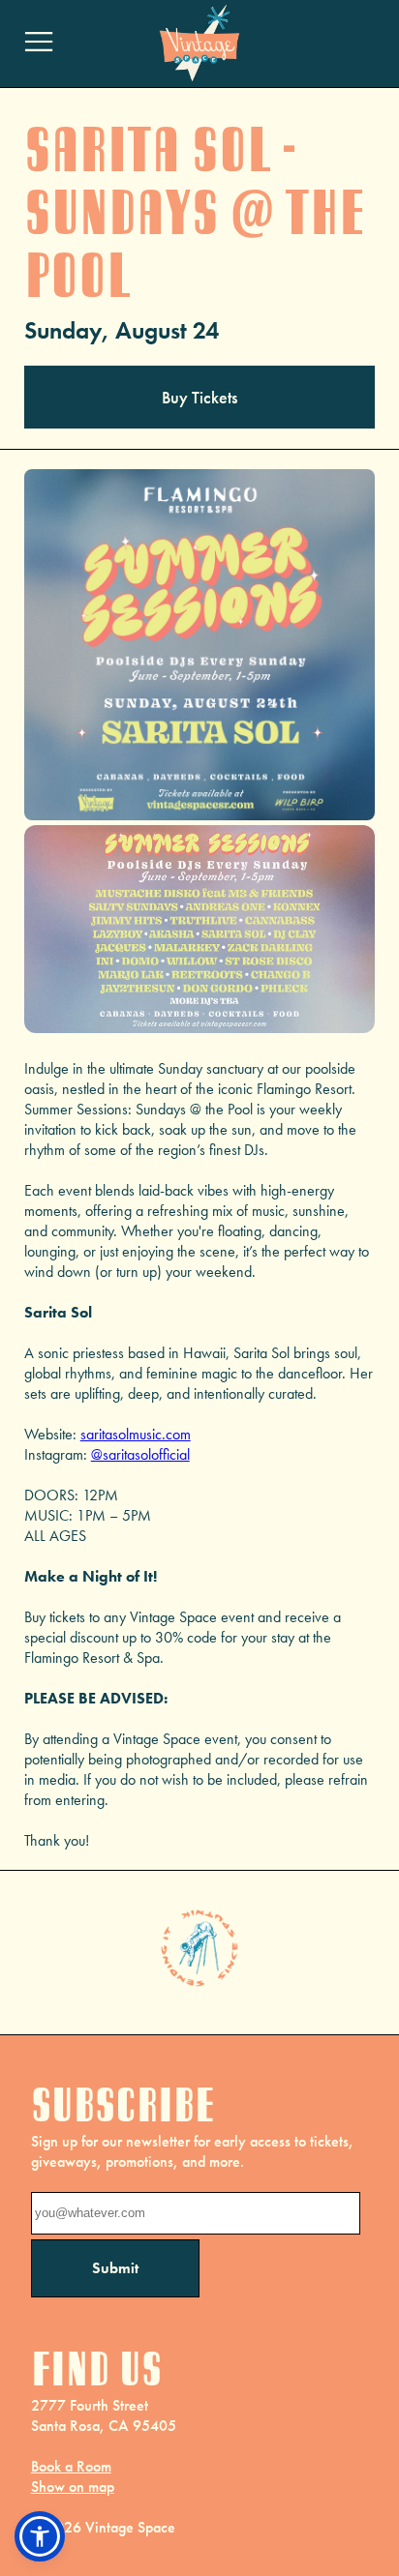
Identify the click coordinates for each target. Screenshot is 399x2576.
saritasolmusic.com (136, 1434)
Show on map (73, 2487)
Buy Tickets (199, 397)
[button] (40, 2536)
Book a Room (71, 2466)
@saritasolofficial (140, 1454)
